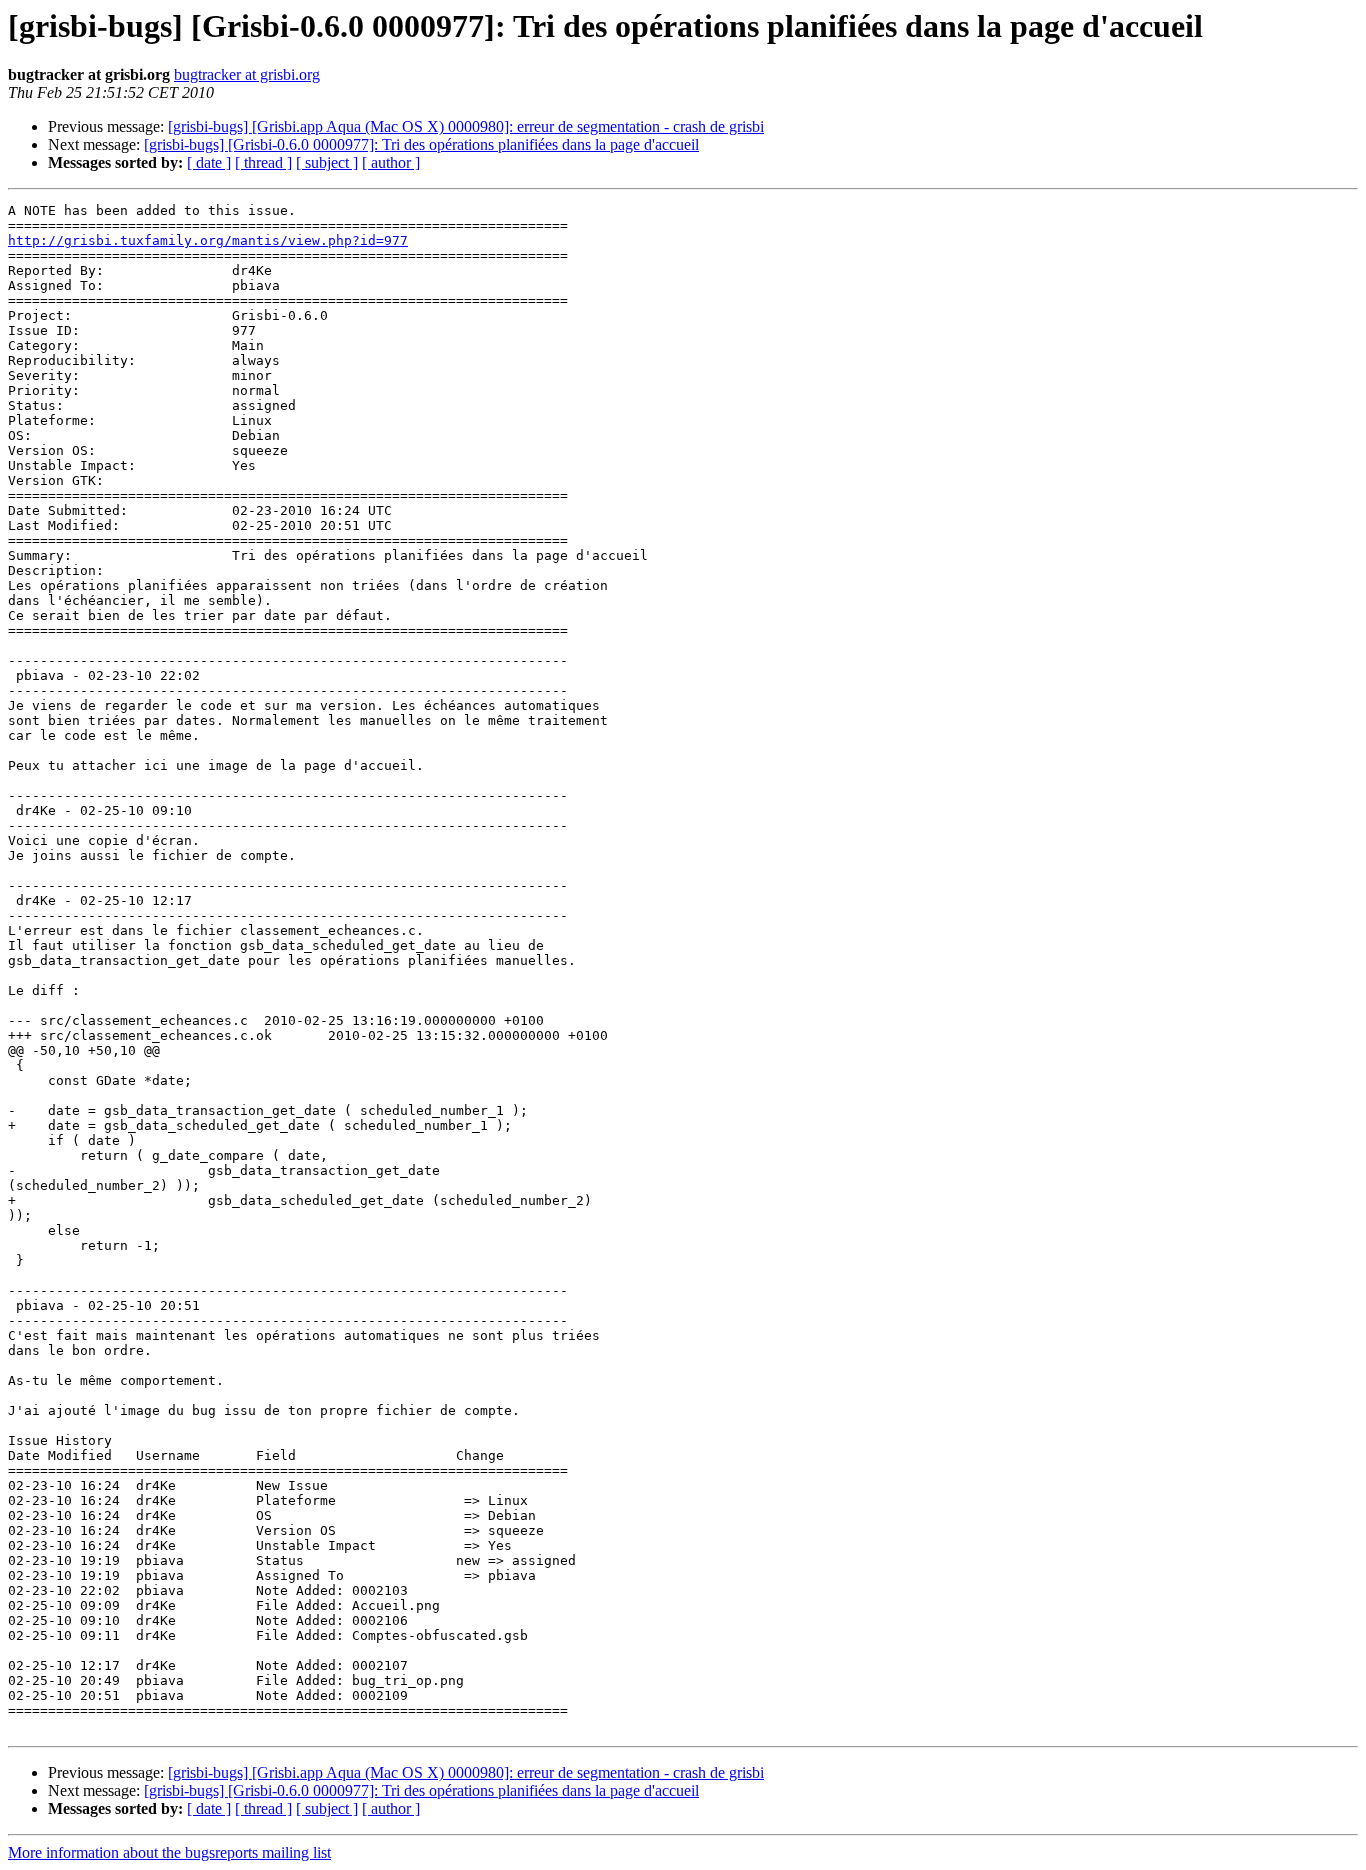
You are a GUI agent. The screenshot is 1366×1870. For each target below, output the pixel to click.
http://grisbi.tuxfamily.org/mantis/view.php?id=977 (208, 240)
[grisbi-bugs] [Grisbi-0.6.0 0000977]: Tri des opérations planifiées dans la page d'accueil (421, 144)
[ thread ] (263, 162)
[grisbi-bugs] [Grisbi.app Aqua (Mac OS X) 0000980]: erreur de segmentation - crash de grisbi (466, 126)
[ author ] (391, 162)
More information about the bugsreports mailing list (169, 1852)
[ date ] (209, 162)
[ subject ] (327, 162)
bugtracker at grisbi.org (247, 74)
